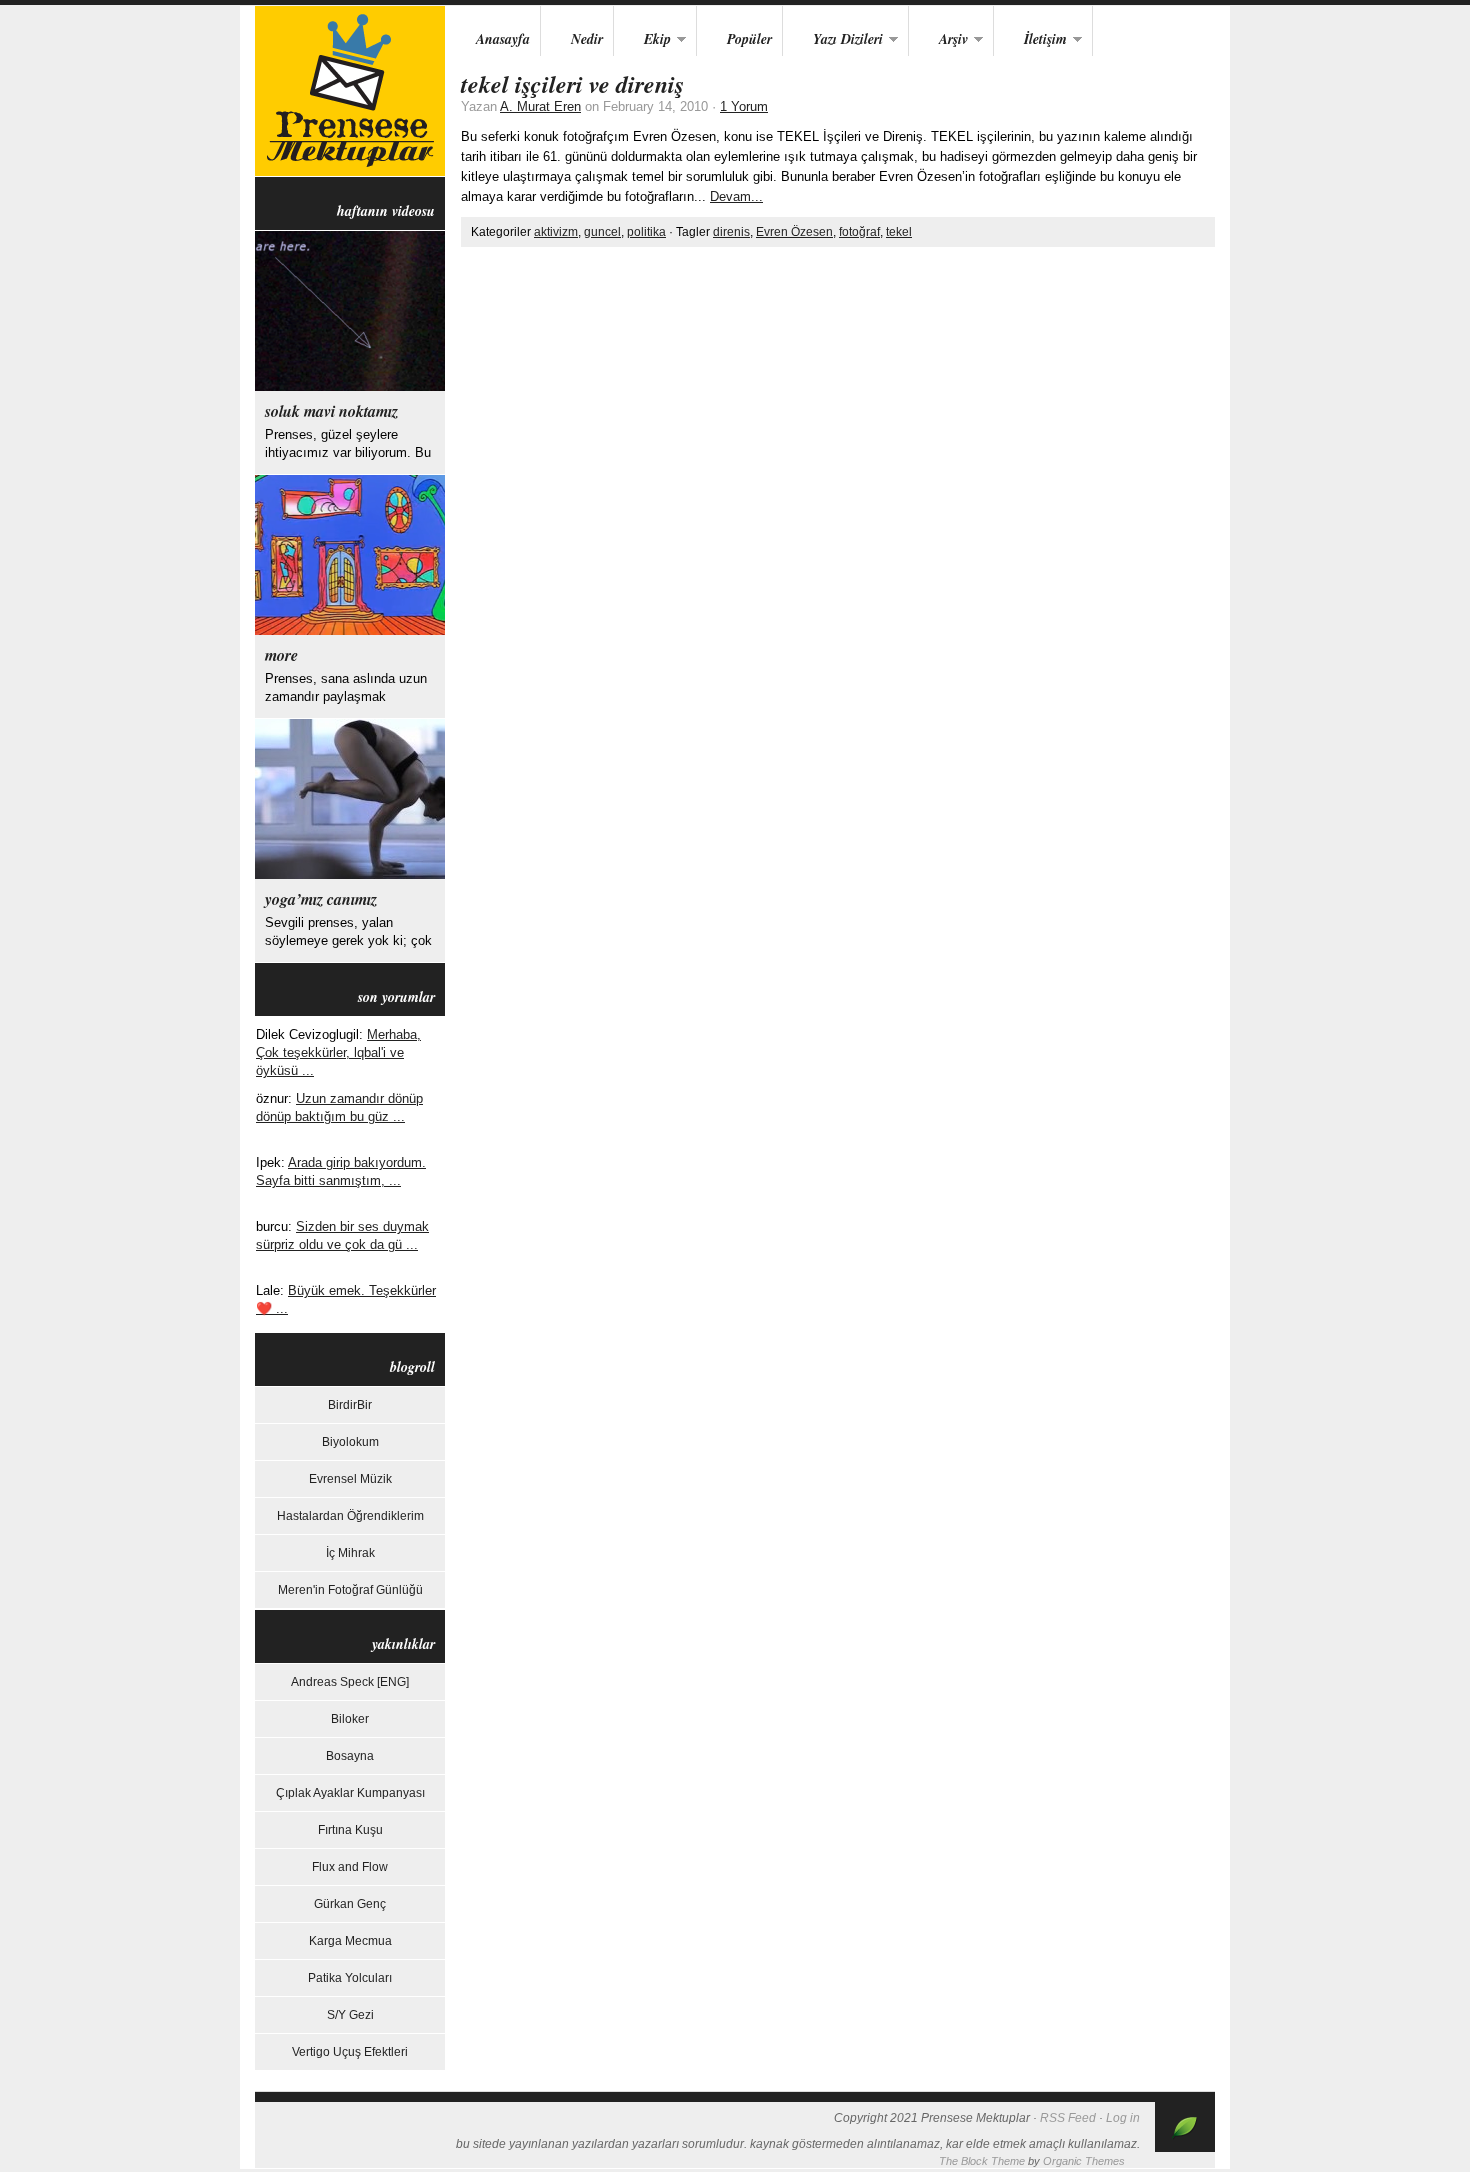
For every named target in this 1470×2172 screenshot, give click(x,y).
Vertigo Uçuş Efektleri (350, 2052)
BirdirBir (350, 1405)
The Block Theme (982, 2161)
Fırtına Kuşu (350, 1830)
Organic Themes (1084, 2161)
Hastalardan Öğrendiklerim (350, 1516)
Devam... (736, 196)
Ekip (642, 40)
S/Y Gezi (350, 2015)
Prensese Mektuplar (350, 91)
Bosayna (350, 1756)
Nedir (587, 39)
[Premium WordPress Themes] (1185, 2147)
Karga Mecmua (350, 1941)
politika (646, 232)
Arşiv (938, 40)
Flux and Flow (350, 1867)
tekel (899, 232)
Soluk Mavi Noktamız (331, 411)
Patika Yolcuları (350, 1978)
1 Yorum (744, 106)
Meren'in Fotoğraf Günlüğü (350, 1590)
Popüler (749, 39)
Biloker (350, 1719)
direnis (731, 232)
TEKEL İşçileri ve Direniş (572, 84)
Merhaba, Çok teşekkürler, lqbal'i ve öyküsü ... (338, 1052)
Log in (1123, 2118)
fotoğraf (859, 232)
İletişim (1030, 40)
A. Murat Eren (540, 106)
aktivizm (556, 232)
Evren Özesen (794, 232)
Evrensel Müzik (350, 1479)
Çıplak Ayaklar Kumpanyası (350, 1793)
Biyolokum (350, 1442)
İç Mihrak (350, 1553)
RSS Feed (1068, 2118)
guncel (602, 232)
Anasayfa (503, 39)
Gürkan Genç (350, 1904)
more (281, 655)
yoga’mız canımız (321, 899)
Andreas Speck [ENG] (350, 1682)
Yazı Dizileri (833, 40)
